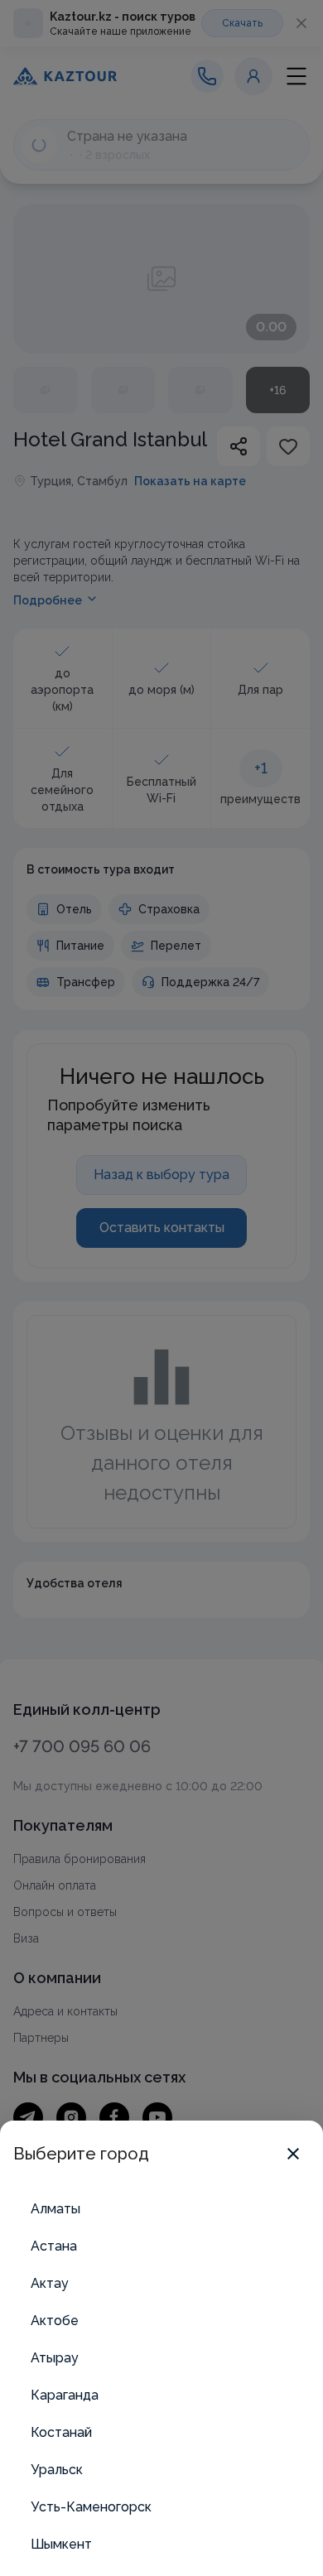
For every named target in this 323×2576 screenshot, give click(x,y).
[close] (293, 2154)
